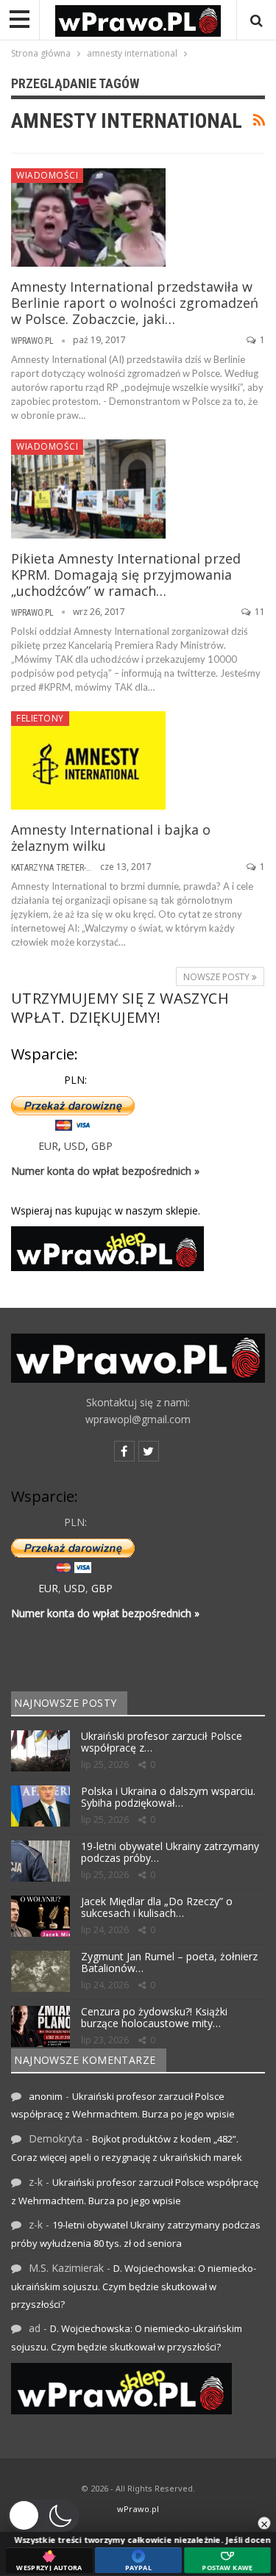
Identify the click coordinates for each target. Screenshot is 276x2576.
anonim (46, 2096)
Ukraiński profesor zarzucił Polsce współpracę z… (162, 1742)
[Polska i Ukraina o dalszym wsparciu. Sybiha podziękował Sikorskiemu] (40, 1806)
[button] (43, 2516)
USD (75, 1146)
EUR (48, 1146)
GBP (102, 1146)
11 (259, 612)
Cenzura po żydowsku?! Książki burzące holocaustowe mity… (154, 2018)
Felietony (40, 718)
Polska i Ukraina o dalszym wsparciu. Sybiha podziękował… (168, 1797)
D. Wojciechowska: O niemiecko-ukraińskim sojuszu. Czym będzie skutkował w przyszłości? (134, 2286)
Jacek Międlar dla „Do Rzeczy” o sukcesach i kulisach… (157, 1907)
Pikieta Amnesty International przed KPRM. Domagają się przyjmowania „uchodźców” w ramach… (126, 575)
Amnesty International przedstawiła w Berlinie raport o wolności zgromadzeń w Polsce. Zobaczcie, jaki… (135, 303)
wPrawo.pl (138, 2509)
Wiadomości (47, 175)
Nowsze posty (217, 977)
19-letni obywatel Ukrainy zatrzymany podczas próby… (170, 1852)
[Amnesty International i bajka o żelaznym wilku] (88, 760)
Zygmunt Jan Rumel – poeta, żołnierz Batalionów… (169, 1962)
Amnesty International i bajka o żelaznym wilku (111, 838)
